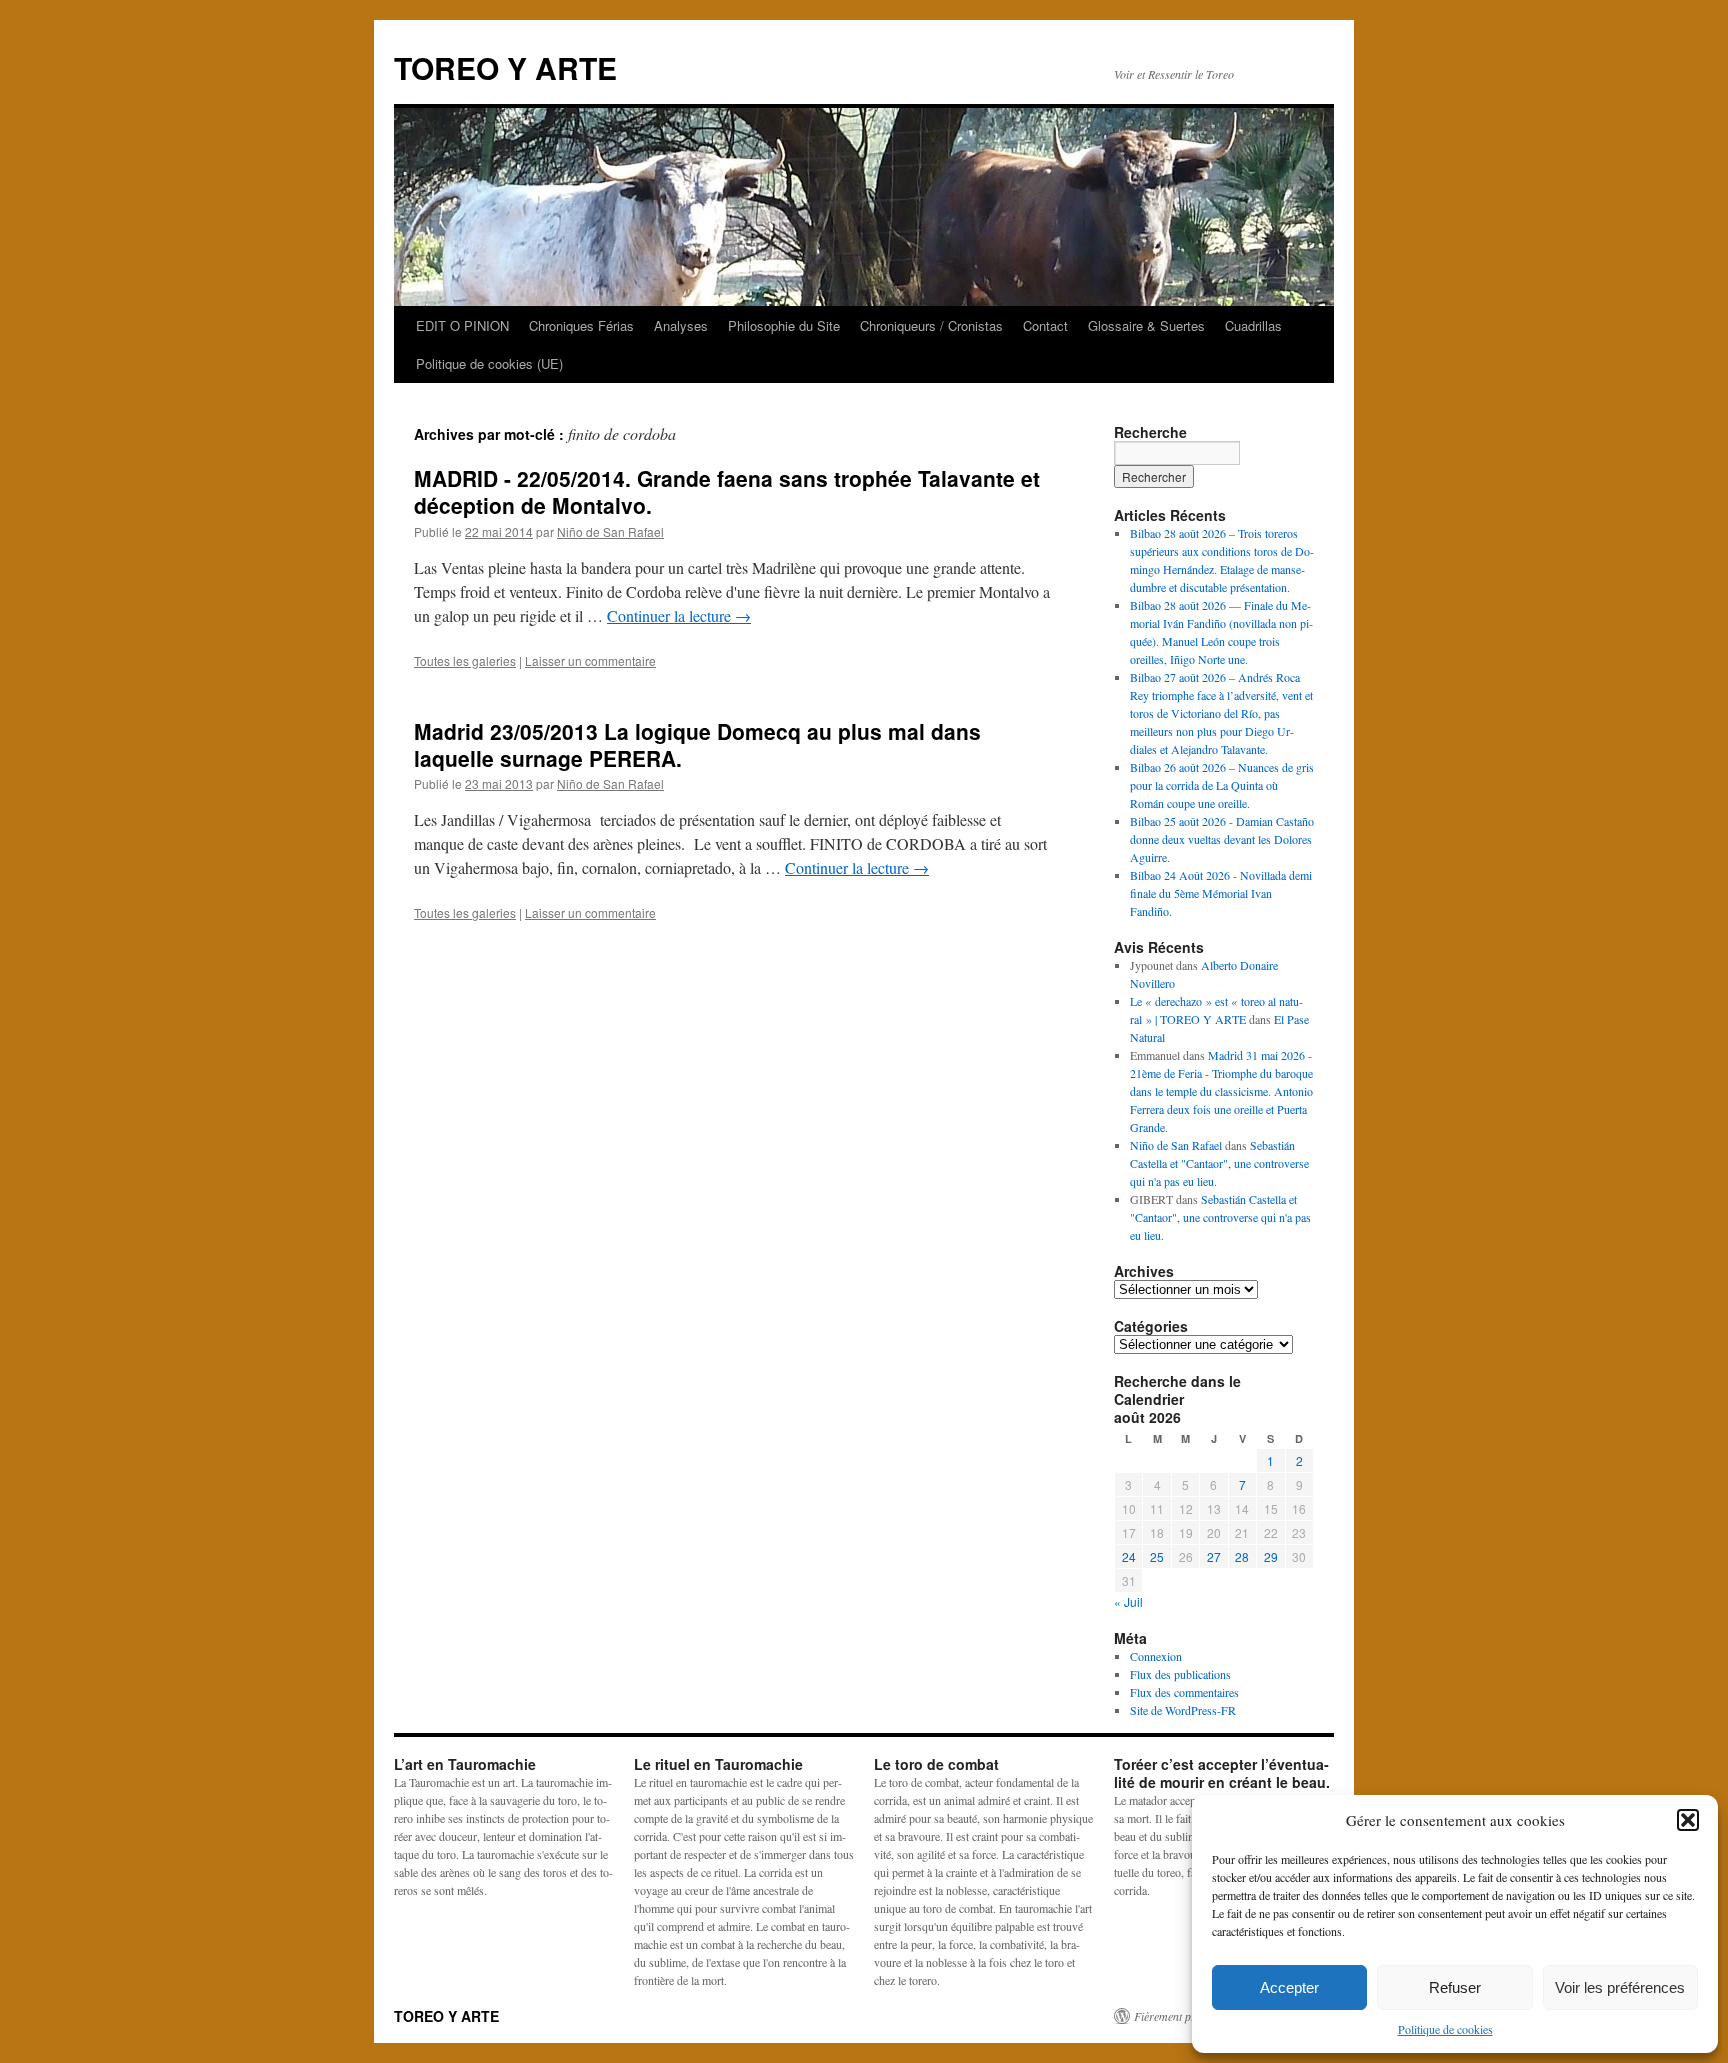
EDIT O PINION (462, 325)
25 (1157, 1556)
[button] (1688, 1820)
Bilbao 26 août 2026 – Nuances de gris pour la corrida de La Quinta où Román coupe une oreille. (1222, 785)
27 (1214, 1556)
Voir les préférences (1620, 1987)
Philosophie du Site (784, 325)
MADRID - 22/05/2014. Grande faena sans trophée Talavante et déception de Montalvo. (727, 491)
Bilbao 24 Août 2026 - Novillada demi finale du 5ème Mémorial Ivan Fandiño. (1221, 893)
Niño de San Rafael (610, 531)
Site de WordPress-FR (1183, 1710)
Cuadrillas (1253, 325)
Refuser (1455, 1987)
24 (1129, 1556)
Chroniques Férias (581, 325)
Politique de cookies (1445, 2029)
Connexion (1156, 1656)
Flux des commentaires (1184, 1692)
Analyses (681, 325)
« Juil (1128, 1601)
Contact (1045, 325)
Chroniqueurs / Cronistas (931, 325)
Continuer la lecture (679, 615)
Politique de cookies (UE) (489, 363)
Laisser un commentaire (590, 660)
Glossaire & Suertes (1146, 325)
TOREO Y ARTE (505, 67)
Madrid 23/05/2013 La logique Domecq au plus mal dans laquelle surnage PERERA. (697, 744)
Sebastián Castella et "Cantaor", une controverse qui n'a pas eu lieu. (1219, 1163)
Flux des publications (1180, 1674)
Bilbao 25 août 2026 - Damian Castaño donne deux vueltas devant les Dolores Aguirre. (1222, 839)
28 (1242, 1556)
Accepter (1289, 1987)
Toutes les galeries (465, 660)
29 (1271, 1556)
